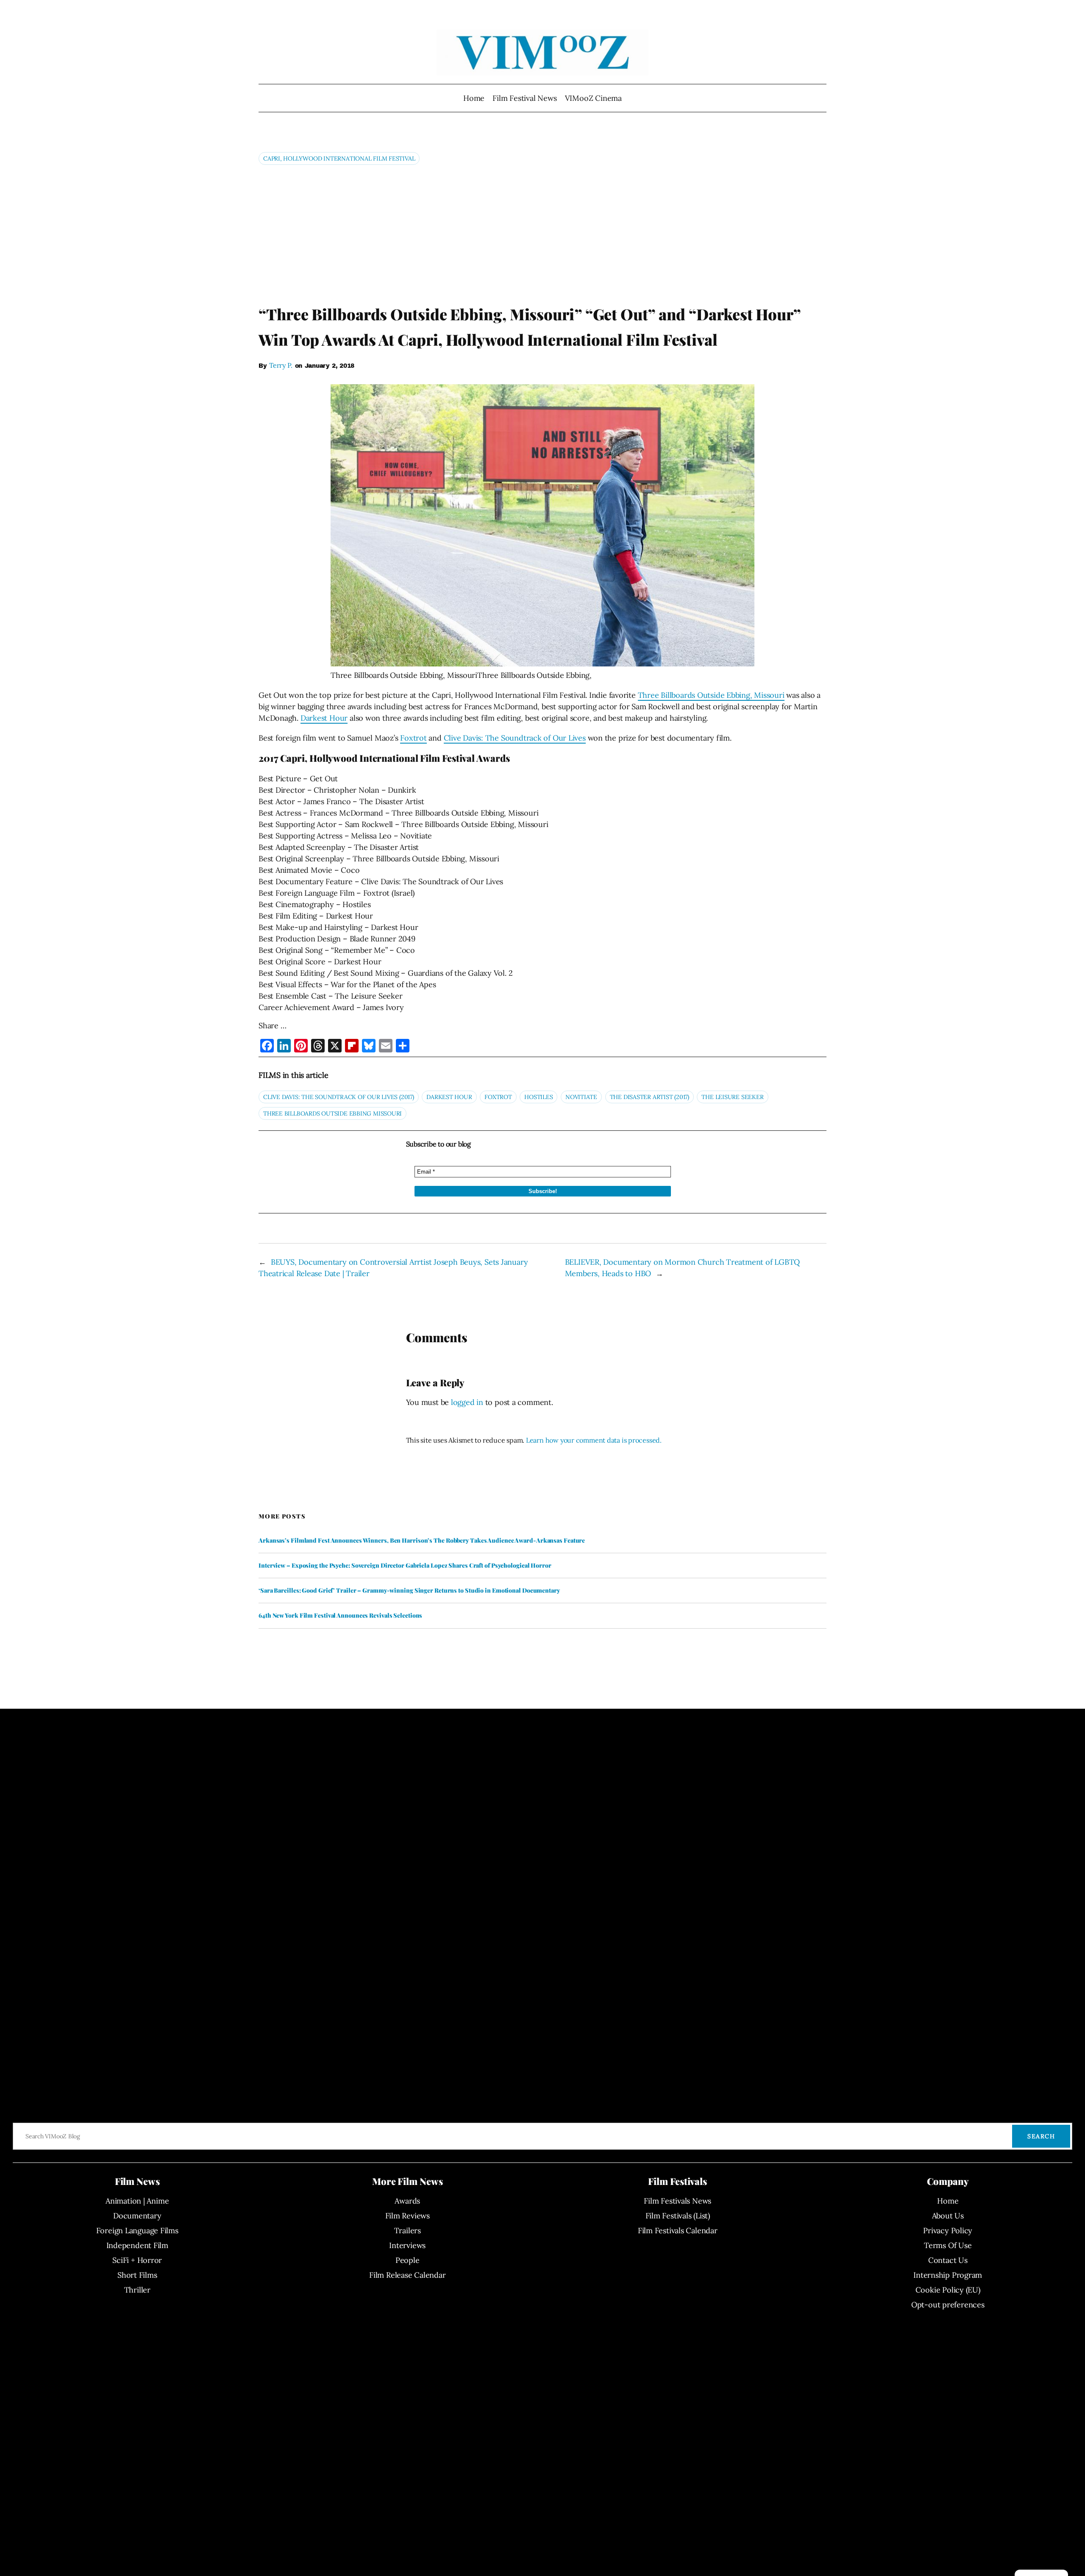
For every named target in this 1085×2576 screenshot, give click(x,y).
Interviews (407, 2245)
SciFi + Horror (137, 2260)
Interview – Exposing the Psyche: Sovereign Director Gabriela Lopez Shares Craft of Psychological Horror (405, 1566)
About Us (948, 2216)
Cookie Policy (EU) (948, 2290)
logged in (467, 1402)
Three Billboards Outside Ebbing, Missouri (711, 695)
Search (1041, 2136)
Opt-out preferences (948, 2305)
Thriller (137, 2290)
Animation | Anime (137, 2201)
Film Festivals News (677, 2201)
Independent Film (137, 2245)
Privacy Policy (948, 2230)
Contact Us (948, 2260)
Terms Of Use (948, 2245)
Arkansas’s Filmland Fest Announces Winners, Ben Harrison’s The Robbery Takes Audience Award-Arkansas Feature (422, 1541)
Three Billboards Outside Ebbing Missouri (332, 1113)
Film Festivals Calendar (678, 2230)
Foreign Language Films (137, 2230)
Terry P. (281, 365)
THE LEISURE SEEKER (732, 1097)
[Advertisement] (542, 234)
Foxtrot (413, 738)
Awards (407, 2201)
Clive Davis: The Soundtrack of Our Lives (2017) (339, 1097)
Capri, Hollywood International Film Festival (339, 158)
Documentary (137, 2216)
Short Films (137, 2275)
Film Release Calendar (407, 2275)
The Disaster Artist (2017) (650, 1097)
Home (474, 98)
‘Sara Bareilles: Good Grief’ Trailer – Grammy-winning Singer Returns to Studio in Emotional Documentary (409, 1591)
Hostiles (538, 1097)
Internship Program (948, 2275)
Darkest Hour (324, 718)
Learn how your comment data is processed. (594, 1440)
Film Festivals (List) (678, 2216)
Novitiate (581, 1097)
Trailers (408, 2230)
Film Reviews (408, 2216)
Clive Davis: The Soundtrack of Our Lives (515, 738)
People (408, 2260)
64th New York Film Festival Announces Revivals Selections (340, 1616)
